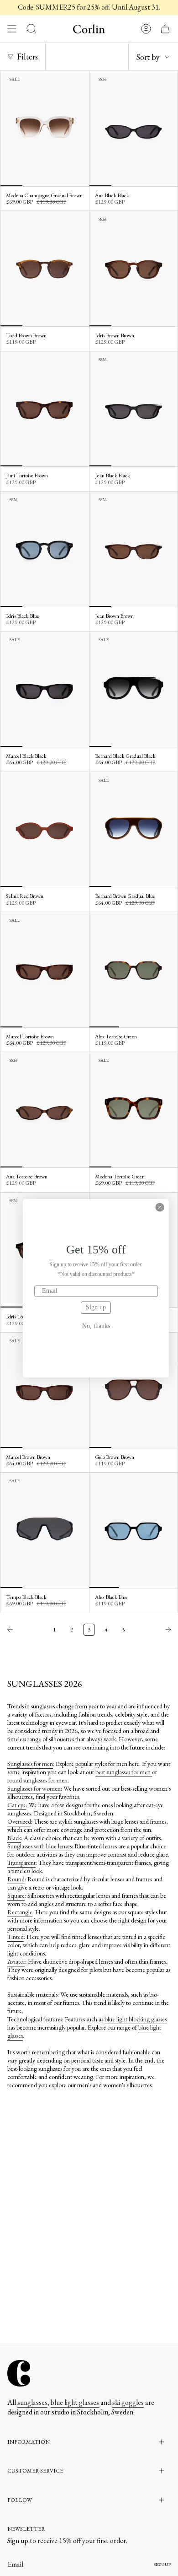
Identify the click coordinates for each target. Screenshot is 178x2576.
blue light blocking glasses (136, 2019)
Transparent (21, 1863)
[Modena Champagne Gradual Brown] (45, 129)
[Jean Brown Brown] (134, 549)
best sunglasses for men (124, 1772)
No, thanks (96, 1326)
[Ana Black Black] (134, 129)
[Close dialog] (160, 1207)
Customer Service (35, 2471)
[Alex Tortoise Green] (134, 970)
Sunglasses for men (30, 1764)
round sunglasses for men (37, 1780)
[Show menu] (12, 29)
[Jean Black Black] (134, 409)
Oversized (19, 1821)
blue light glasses (75, 2402)
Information (29, 2442)
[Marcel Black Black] (45, 689)
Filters (27, 57)
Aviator (16, 1961)
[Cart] (165, 29)
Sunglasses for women (34, 1788)
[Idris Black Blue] (45, 549)
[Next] (154, 1630)
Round (16, 1879)
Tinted (16, 1937)
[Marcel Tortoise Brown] (45, 970)
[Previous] (24, 1630)
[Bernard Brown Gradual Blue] (134, 830)
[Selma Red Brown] (45, 830)
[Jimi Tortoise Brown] (45, 409)
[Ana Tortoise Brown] (45, 1110)
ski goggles (128, 2402)
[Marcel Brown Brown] (45, 1390)
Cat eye (17, 1805)
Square (16, 1896)
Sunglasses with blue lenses (39, 1846)
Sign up (96, 1307)
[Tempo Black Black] (45, 1530)
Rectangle (20, 1912)
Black (14, 1838)
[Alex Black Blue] (134, 1530)
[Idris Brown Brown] (134, 269)
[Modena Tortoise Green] (134, 1110)
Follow (20, 2500)
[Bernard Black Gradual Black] (134, 689)
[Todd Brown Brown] (45, 269)
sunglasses (32, 2402)
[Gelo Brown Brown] (134, 1390)
